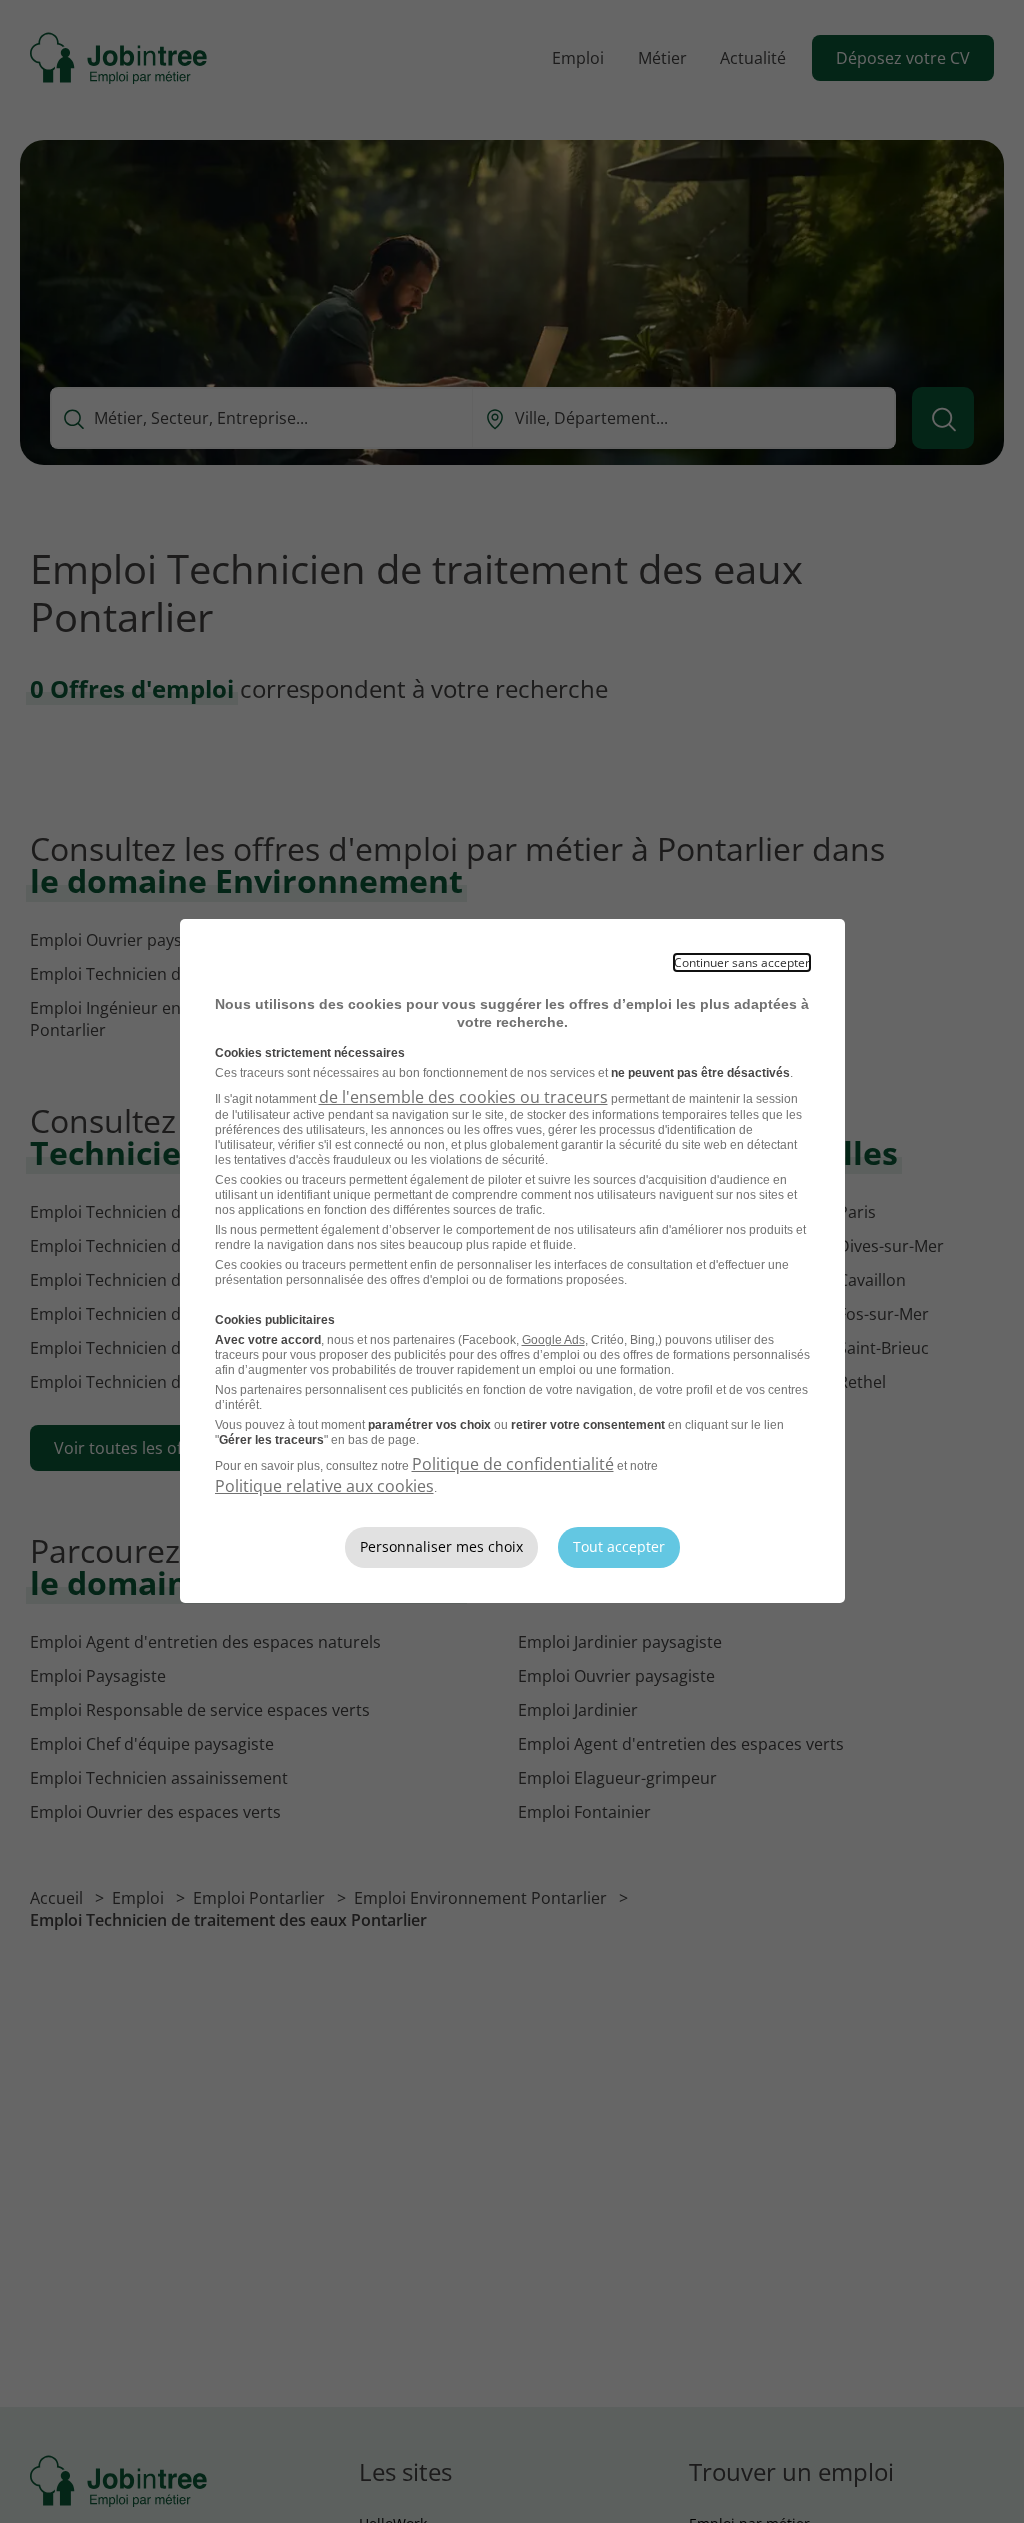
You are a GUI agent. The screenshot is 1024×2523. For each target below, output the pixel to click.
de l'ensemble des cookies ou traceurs (463, 1097)
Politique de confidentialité (513, 1464)
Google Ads (553, 1340)
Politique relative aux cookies (324, 1486)
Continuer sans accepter (742, 962)
